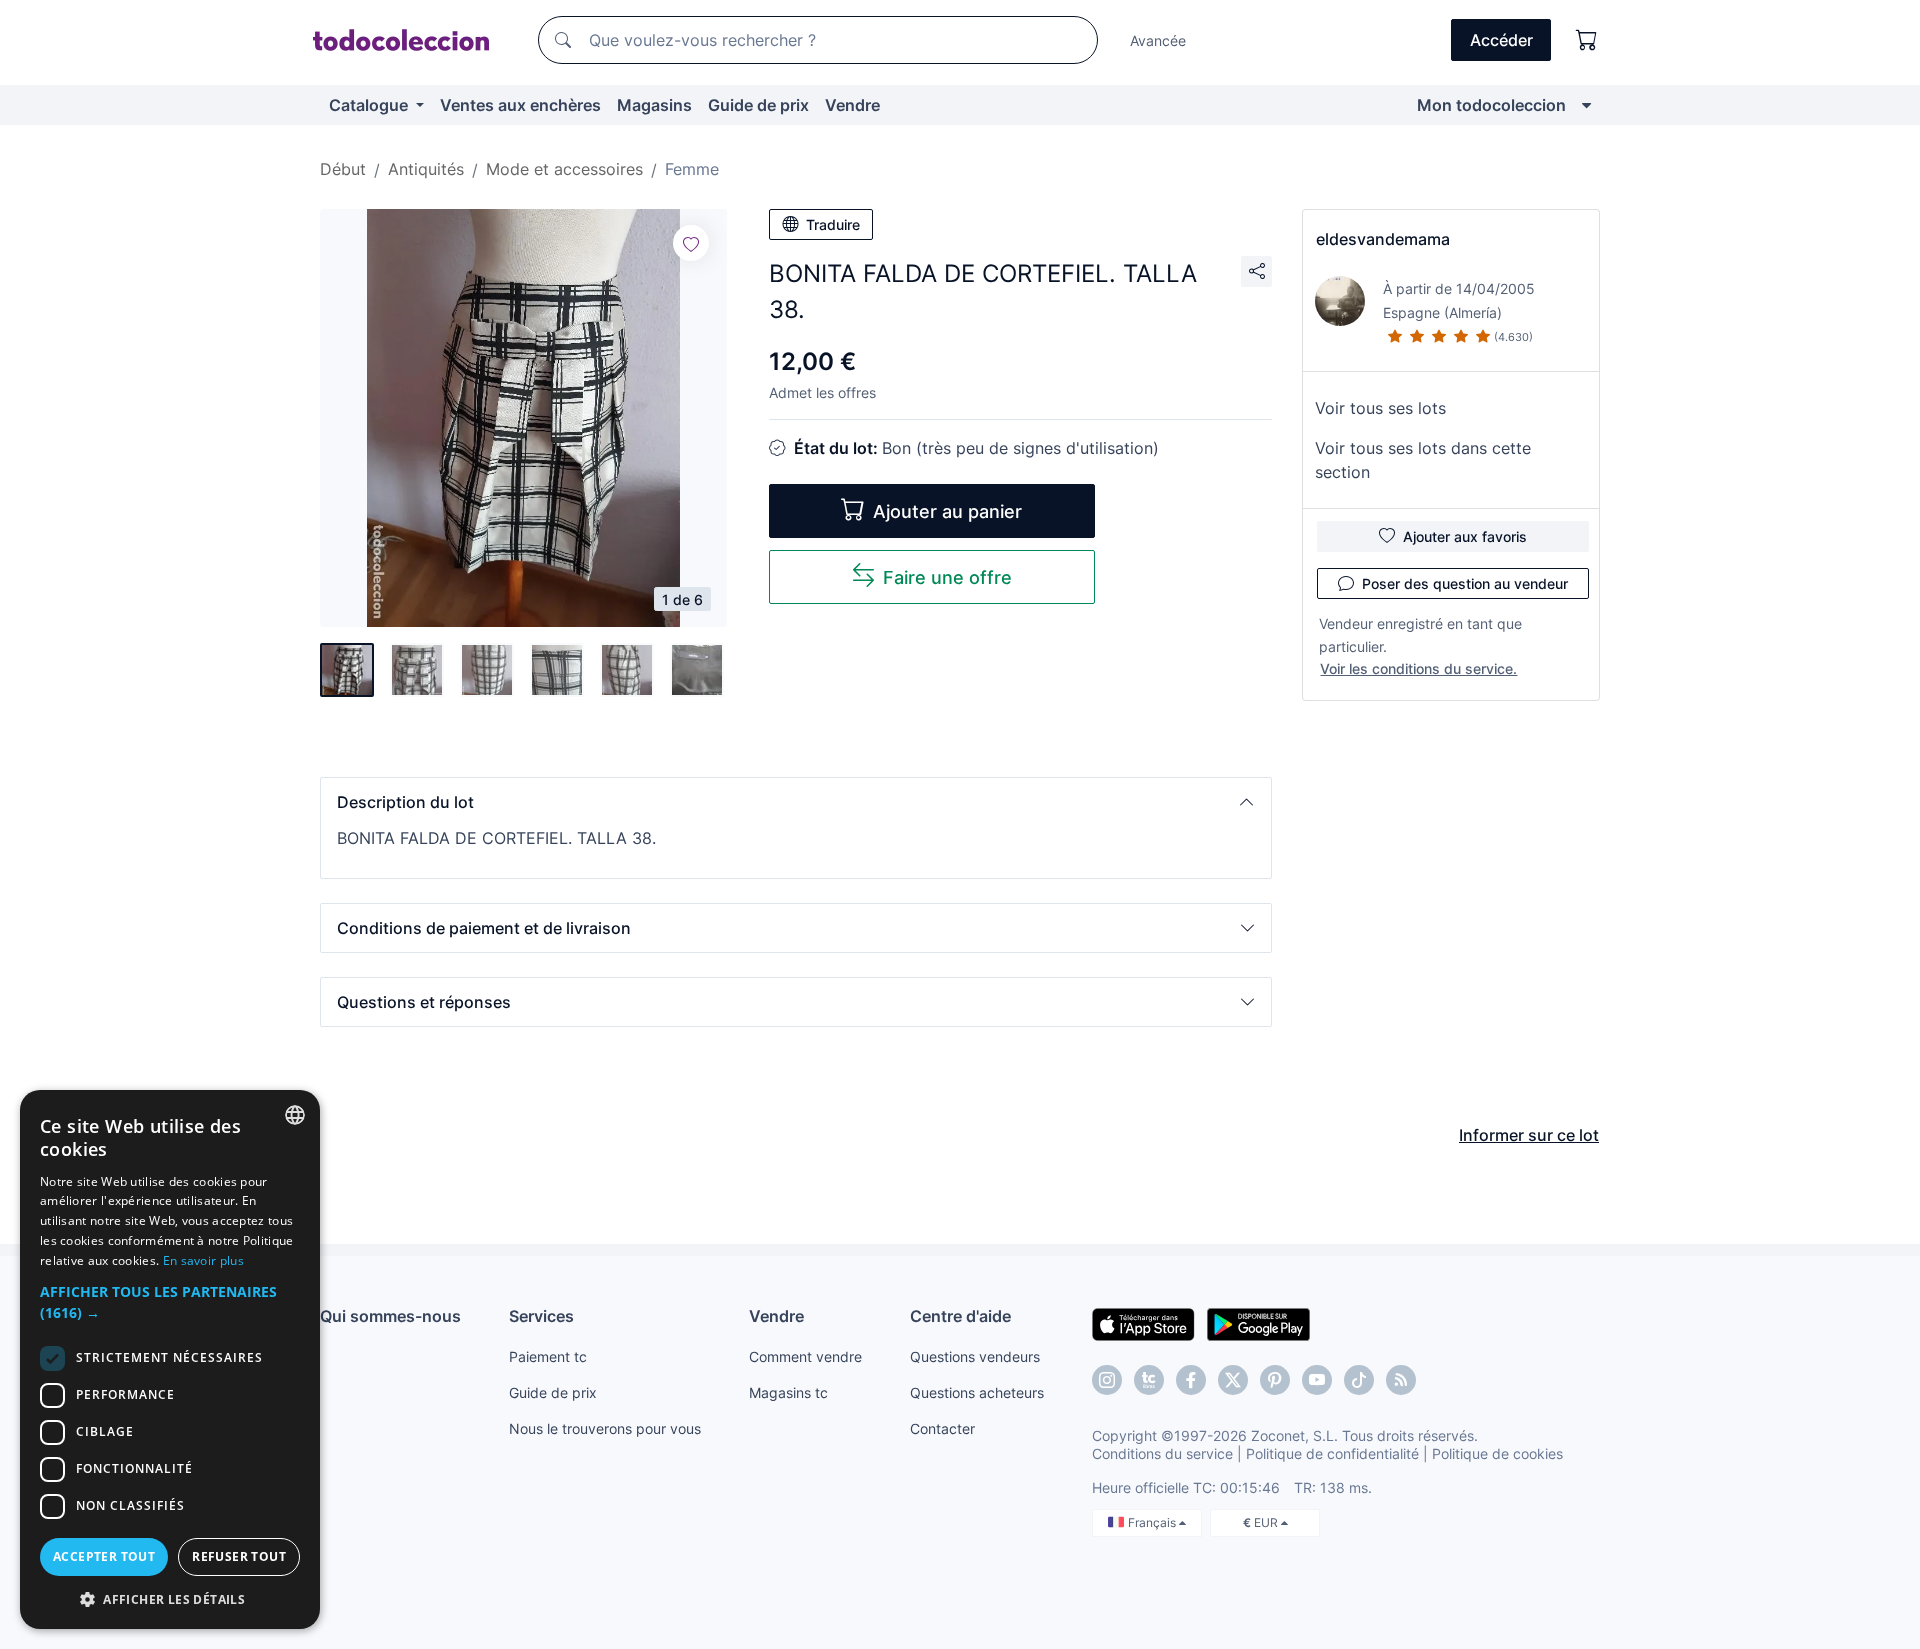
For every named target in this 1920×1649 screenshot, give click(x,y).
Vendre (852, 105)
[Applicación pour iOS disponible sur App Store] (1143, 1323)
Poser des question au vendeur (1465, 583)
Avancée (1158, 40)
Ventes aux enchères (520, 105)
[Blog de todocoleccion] (1401, 1380)
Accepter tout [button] (104, 1556)
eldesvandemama (1383, 239)
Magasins (654, 105)
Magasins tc (788, 1392)
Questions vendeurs (975, 1356)
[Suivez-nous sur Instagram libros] (1149, 1380)
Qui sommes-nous (390, 1316)
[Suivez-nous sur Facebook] (1191, 1380)
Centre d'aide (960, 1316)
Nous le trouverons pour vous (605, 1428)
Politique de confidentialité (1332, 1453)
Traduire (833, 224)
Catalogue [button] (370, 105)
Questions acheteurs (977, 1392)
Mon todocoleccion (1491, 105)
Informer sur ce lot (1529, 1135)
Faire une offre (947, 577)
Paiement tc (548, 1356)
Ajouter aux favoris (1465, 536)
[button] (796, 802)
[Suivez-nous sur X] (1233, 1380)
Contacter (942, 1428)
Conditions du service (1162, 1453)
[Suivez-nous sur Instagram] (1107, 1380)
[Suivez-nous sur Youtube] (1317, 1380)
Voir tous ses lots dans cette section (1423, 460)
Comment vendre (805, 1356)
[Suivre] (691, 243)
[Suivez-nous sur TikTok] (1359, 1380)
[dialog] (170, 1359)
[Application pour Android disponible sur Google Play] (1258, 1323)
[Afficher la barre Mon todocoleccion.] (1586, 105)
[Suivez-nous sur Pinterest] (1275, 1380)
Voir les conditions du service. (1418, 668)
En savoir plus (203, 1260)
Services (541, 1316)
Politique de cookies (1497, 1453)
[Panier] (1587, 40)
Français (1153, 1522)
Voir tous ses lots (1380, 408)
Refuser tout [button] (239, 1556)
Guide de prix (758, 105)
